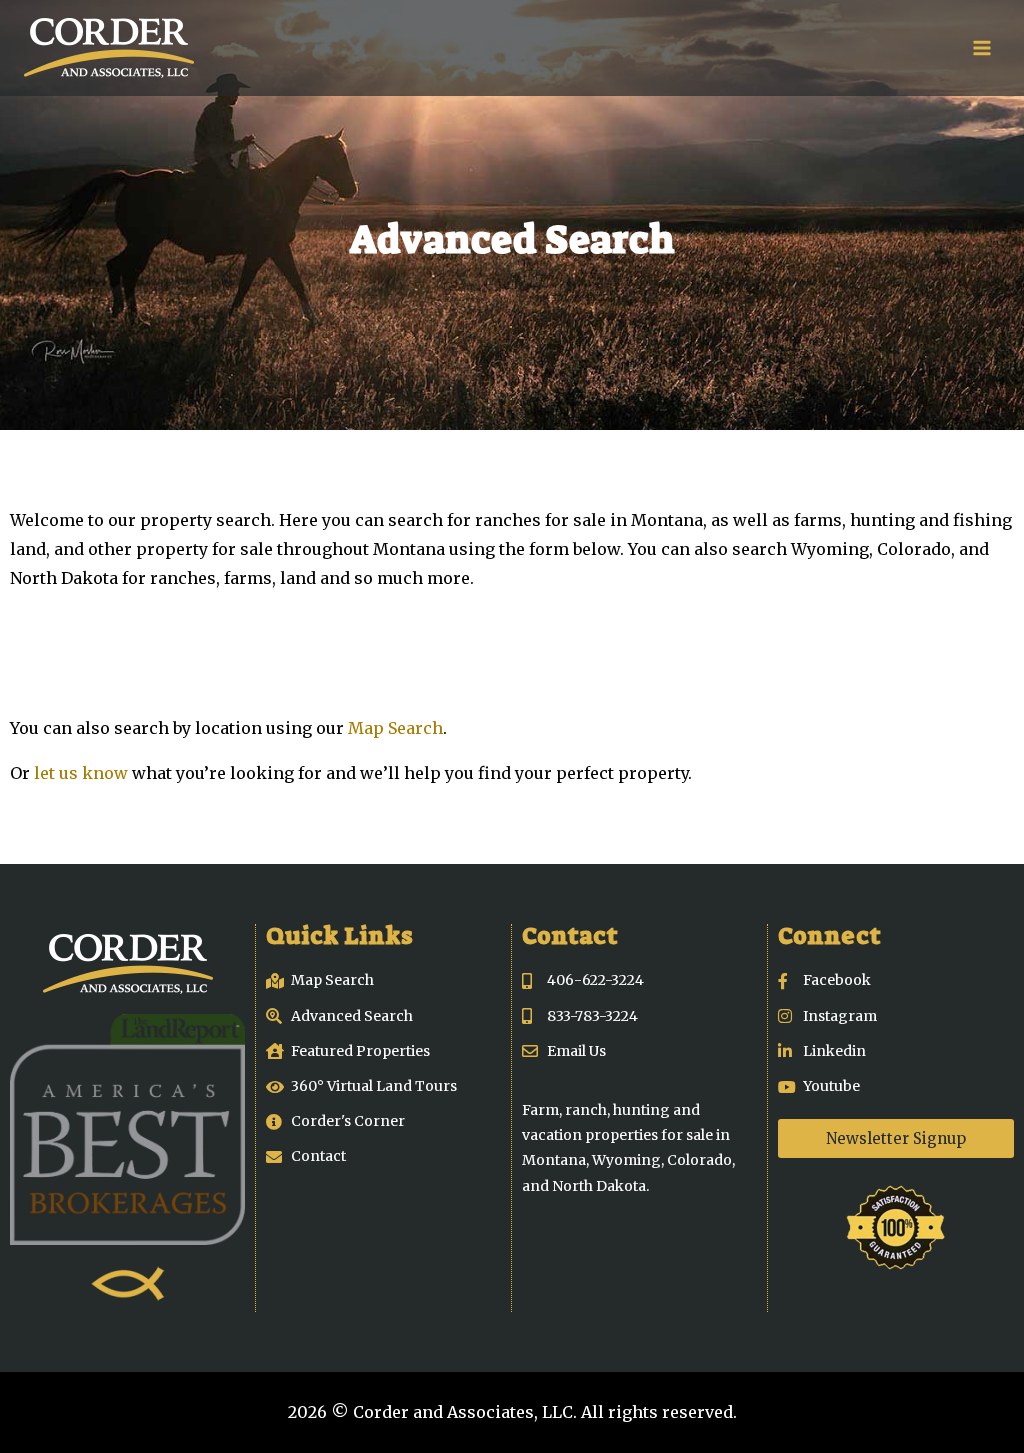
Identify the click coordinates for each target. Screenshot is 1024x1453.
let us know (81, 773)
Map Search (395, 728)
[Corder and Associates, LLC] (109, 48)
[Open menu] (981, 47)
